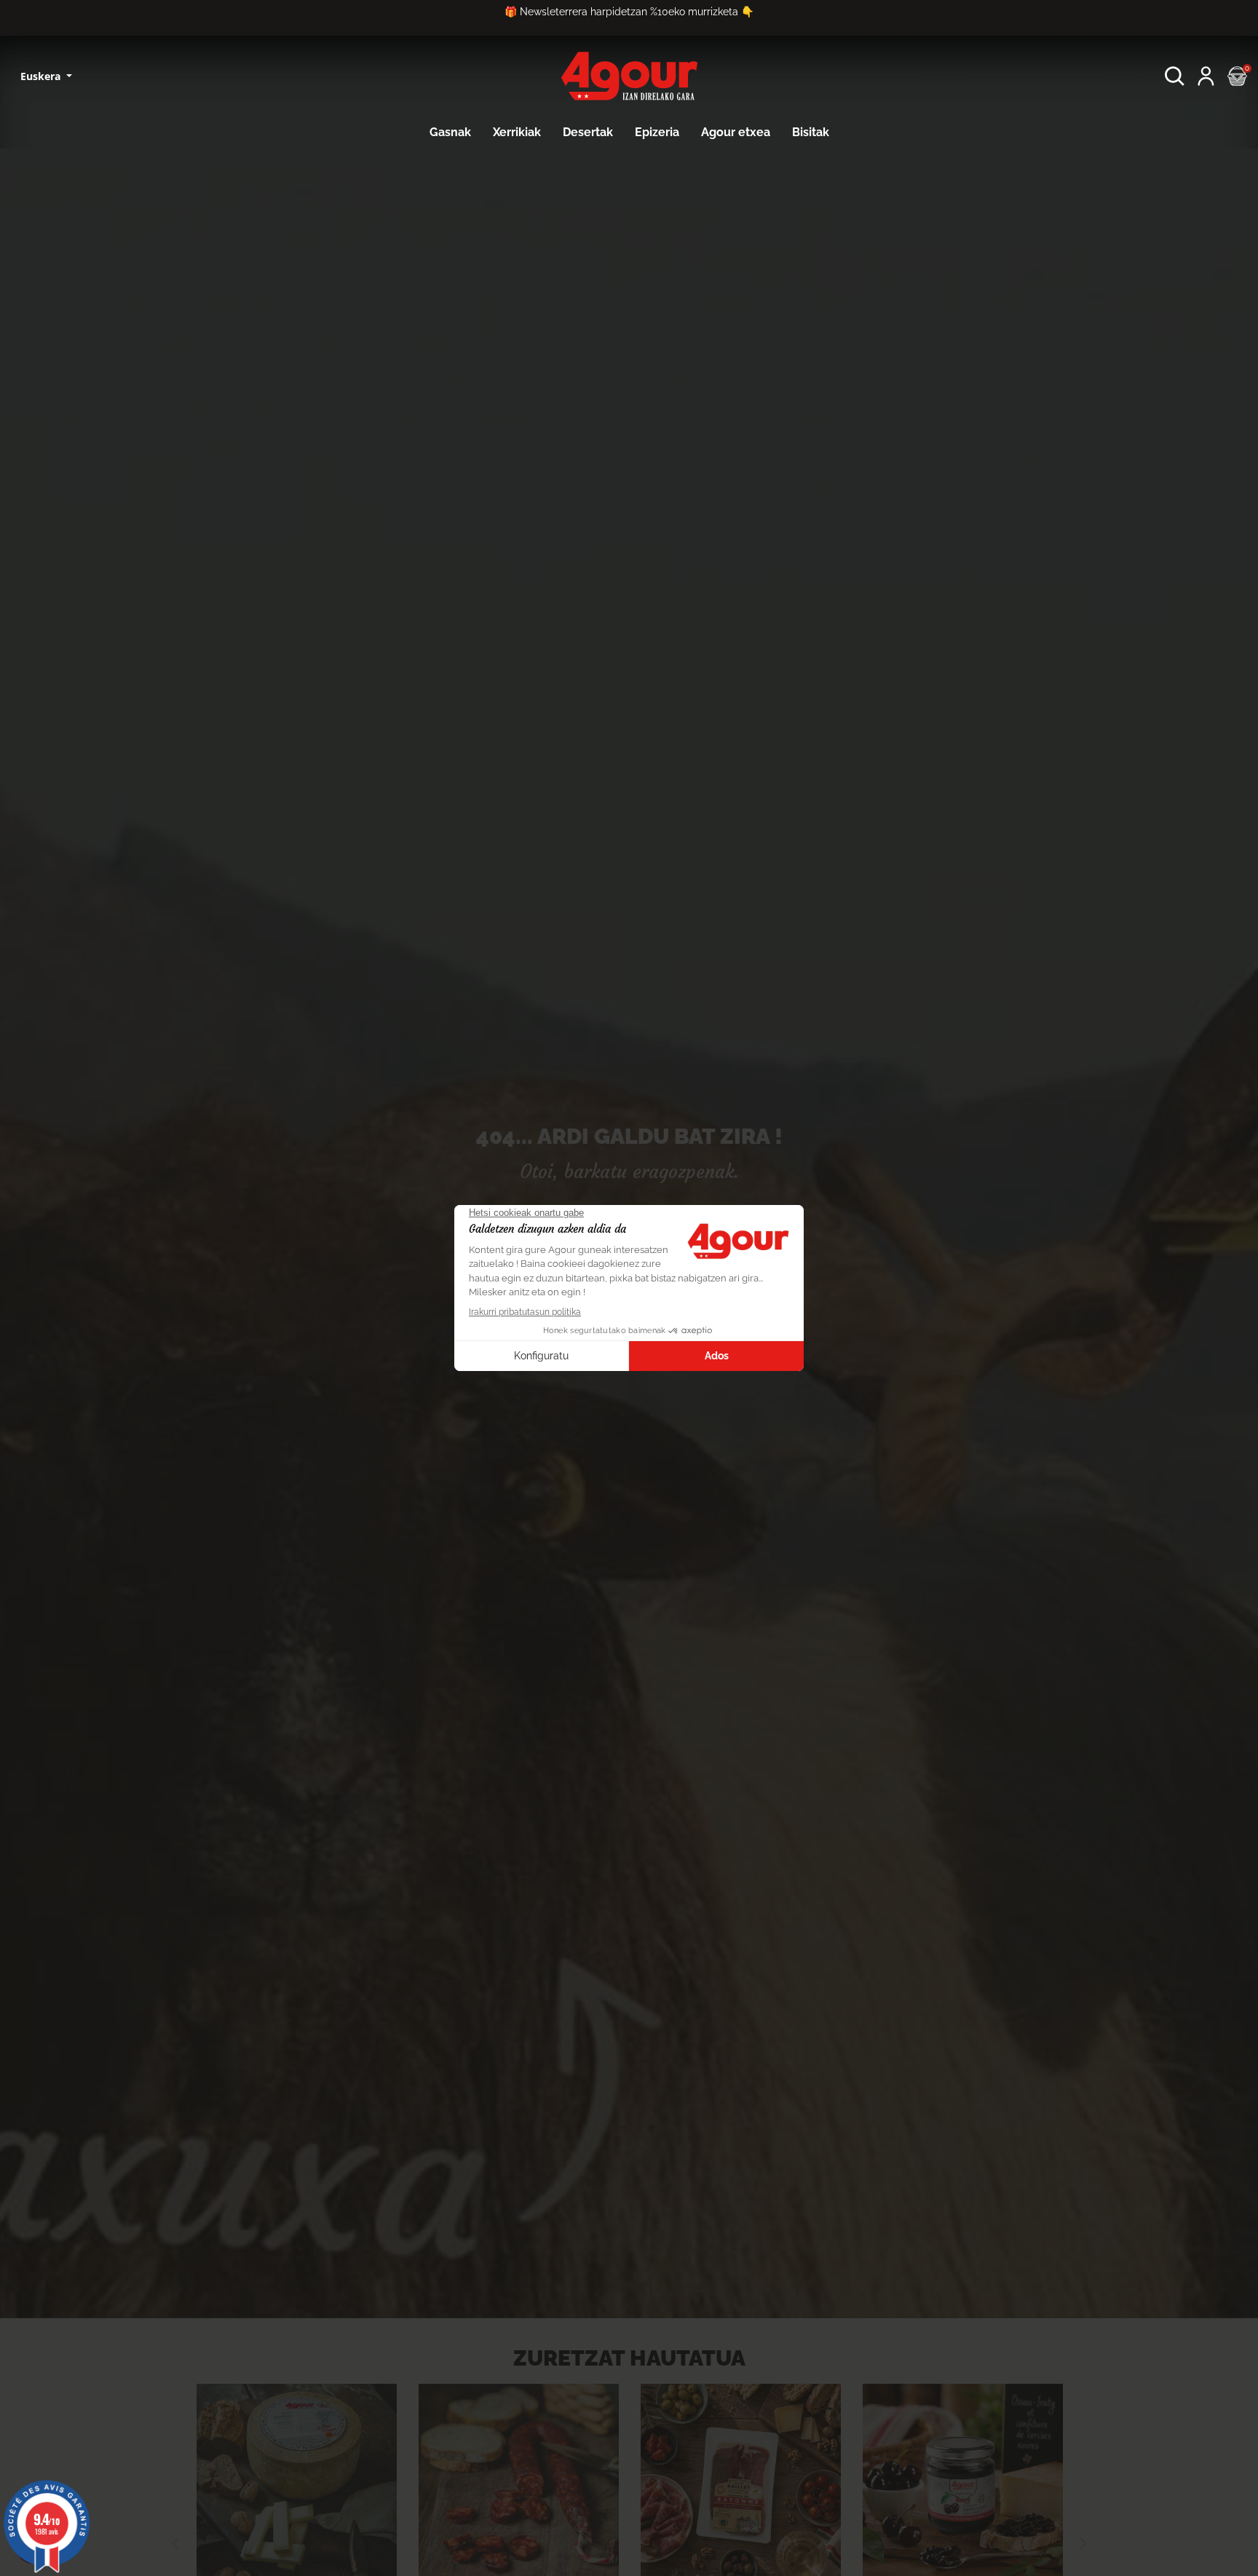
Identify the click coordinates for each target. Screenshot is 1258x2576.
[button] (1175, 76)
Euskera (42, 76)
